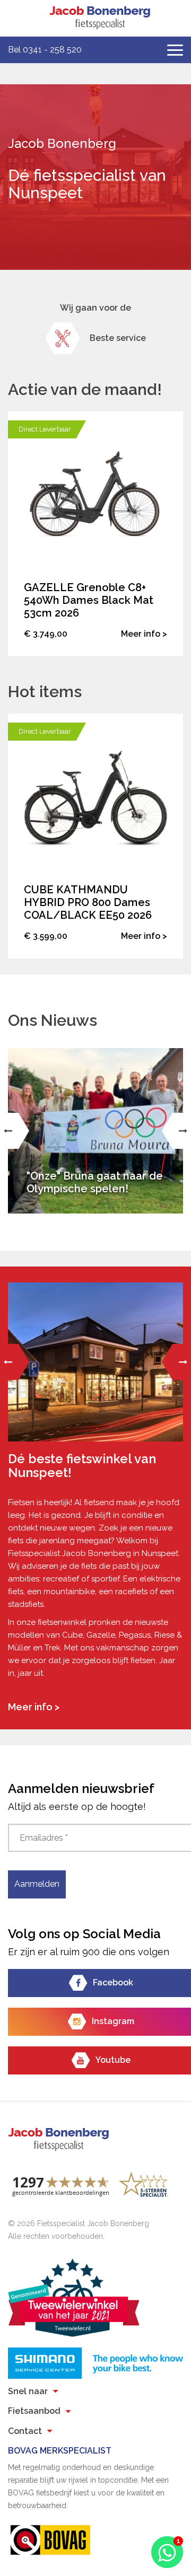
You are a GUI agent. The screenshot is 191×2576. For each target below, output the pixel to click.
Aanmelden (37, 1884)
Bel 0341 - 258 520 (45, 50)
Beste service (118, 338)
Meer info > (34, 1707)
